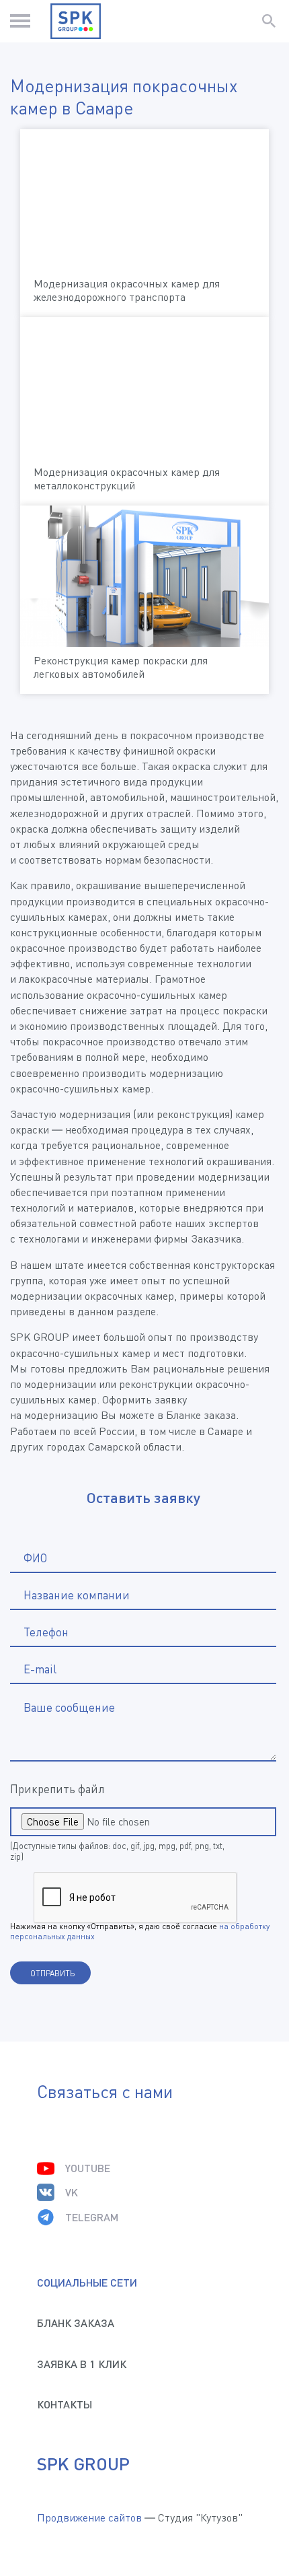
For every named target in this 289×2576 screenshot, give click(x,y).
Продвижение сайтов (89, 2517)
